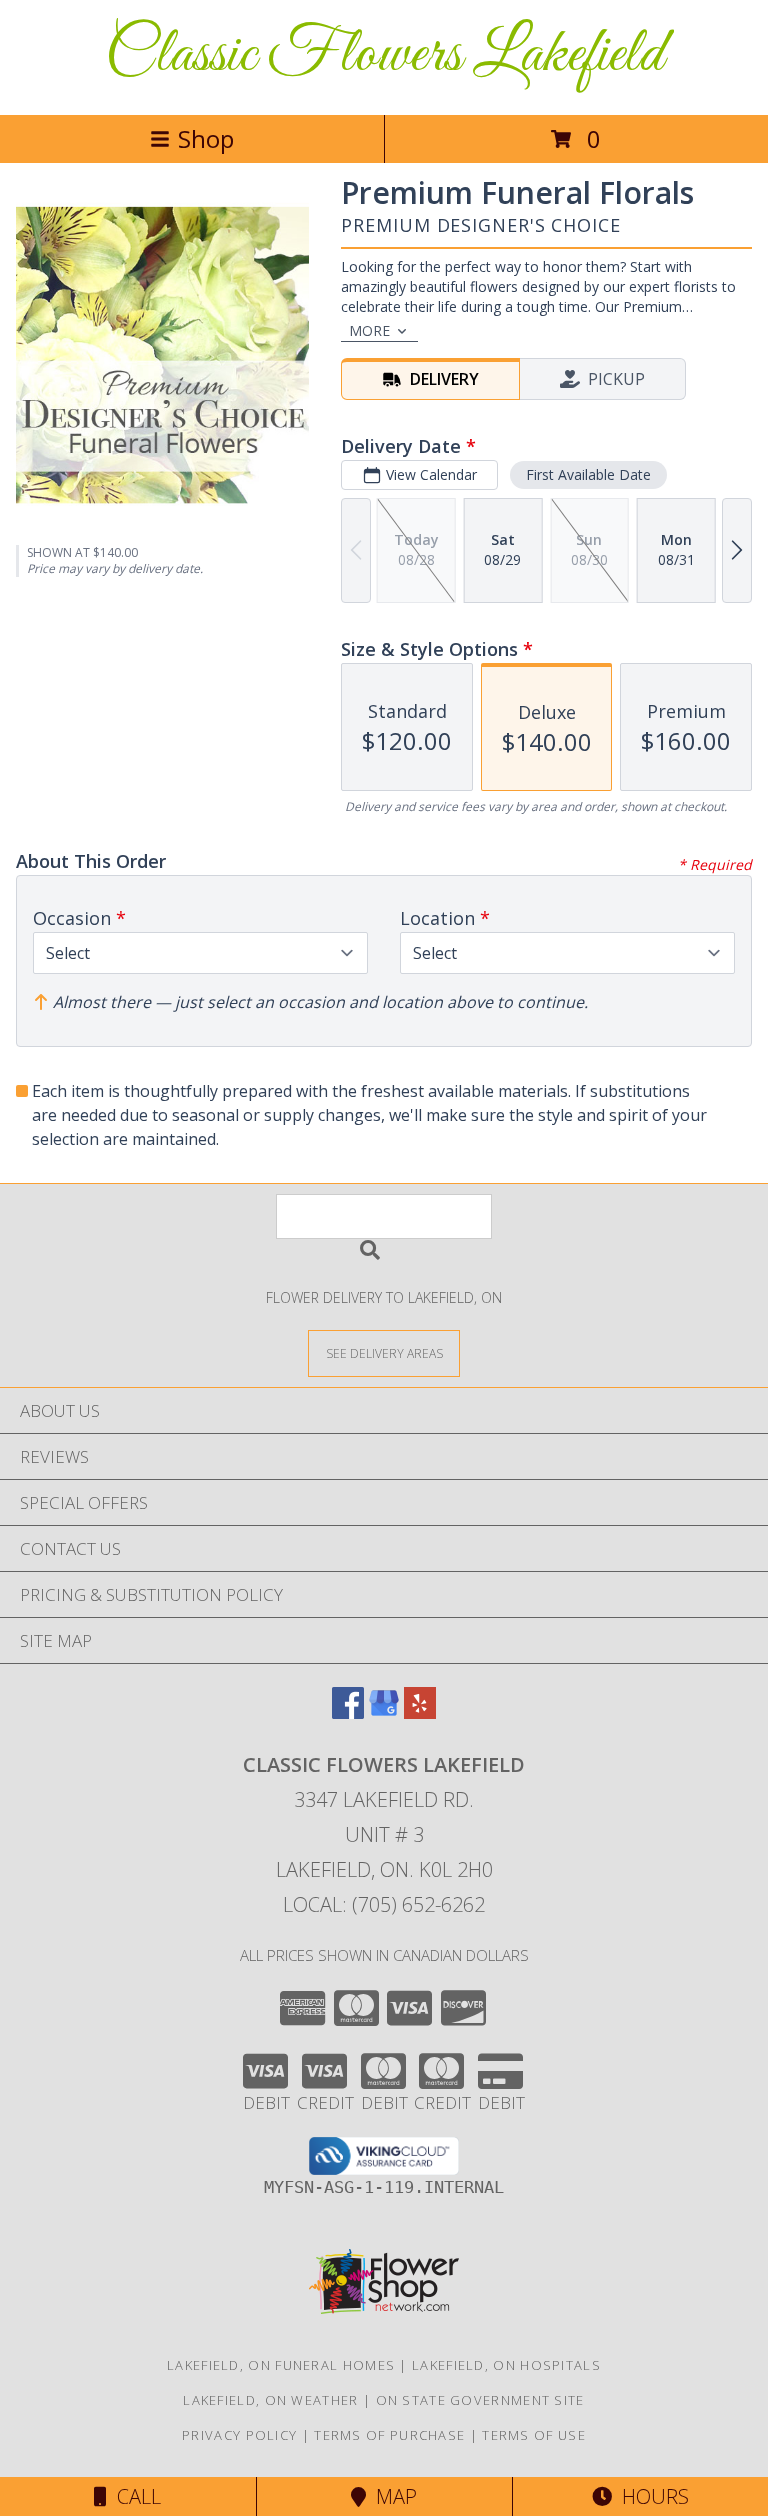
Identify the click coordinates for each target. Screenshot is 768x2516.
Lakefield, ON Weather (270, 2400)
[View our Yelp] (420, 1712)
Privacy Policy (239, 2435)
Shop (206, 138)
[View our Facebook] (348, 1712)
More (369, 330)
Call (134, 2496)
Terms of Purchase (389, 2435)
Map (391, 2496)
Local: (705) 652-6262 (384, 1904)
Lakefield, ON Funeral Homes (281, 2365)
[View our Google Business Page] (384, 1712)
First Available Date (588, 474)
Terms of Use (534, 2435)
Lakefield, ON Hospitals (506, 2365)
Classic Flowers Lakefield (384, 55)
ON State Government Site (480, 2400)
